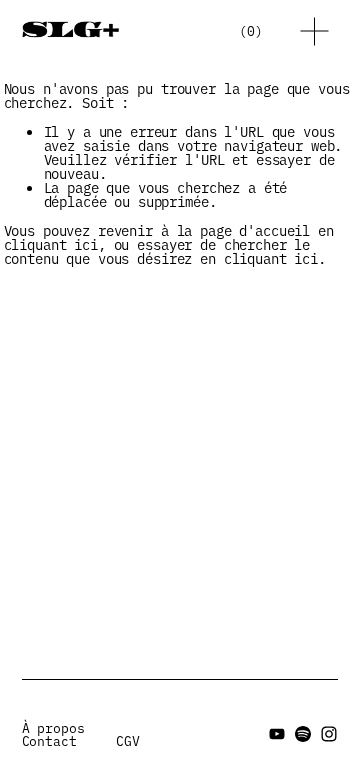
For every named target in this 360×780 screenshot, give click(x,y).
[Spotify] (303, 734)
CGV (128, 740)
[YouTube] (277, 734)
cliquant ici (51, 244)
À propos (53, 727)
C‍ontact (49, 740)
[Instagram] (329, 734)
